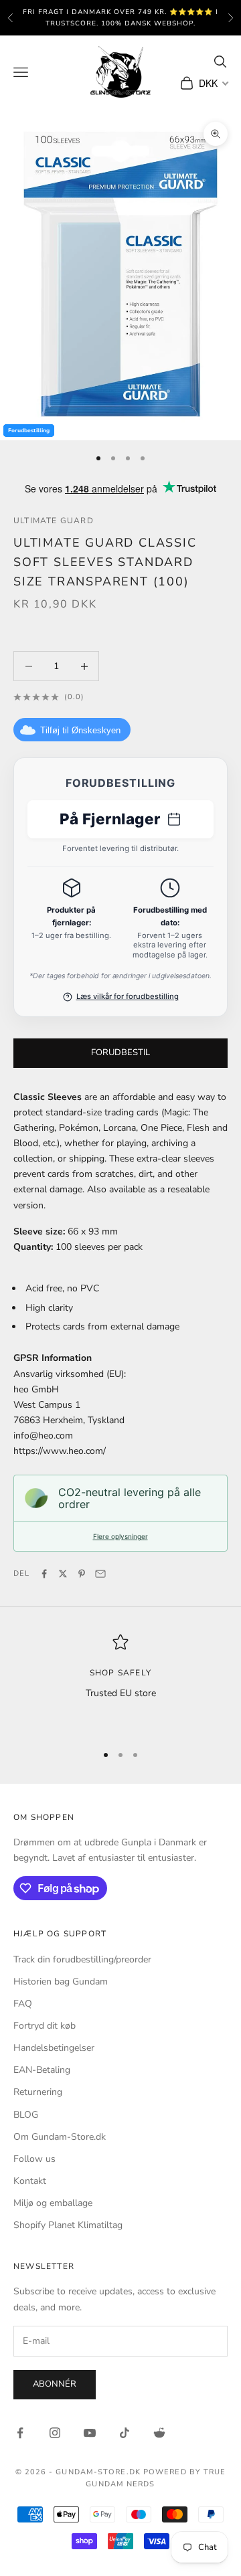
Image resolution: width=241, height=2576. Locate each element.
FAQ (23, 2004)
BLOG (26, 2115)
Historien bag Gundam (61, 1982)
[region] (120, 1683)
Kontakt (30, 2181)
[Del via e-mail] (100, 1574)
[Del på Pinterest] (82, 1574)
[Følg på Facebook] (20, 2433)
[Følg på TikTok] (125, 2433)
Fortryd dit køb (45, 2026)
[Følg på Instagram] (55, 2433)
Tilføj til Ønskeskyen (80, 730)
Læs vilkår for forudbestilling (128, 996)
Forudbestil (120, 1052)
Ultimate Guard (54, 521)
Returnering (38, 2092)
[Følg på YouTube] (90, 2433)
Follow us (34, 2159)
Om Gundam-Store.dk (60, 2137)
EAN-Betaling (42, 2070)
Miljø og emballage (53, 2203)
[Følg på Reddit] (159, 2433)
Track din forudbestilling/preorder (82, 1959)
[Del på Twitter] (63, 1574)
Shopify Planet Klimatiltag (68, 2225)
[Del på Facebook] (44, 1574)
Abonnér (55, 2384)
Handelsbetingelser (54, 2048)
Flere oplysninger (120, 1536)
